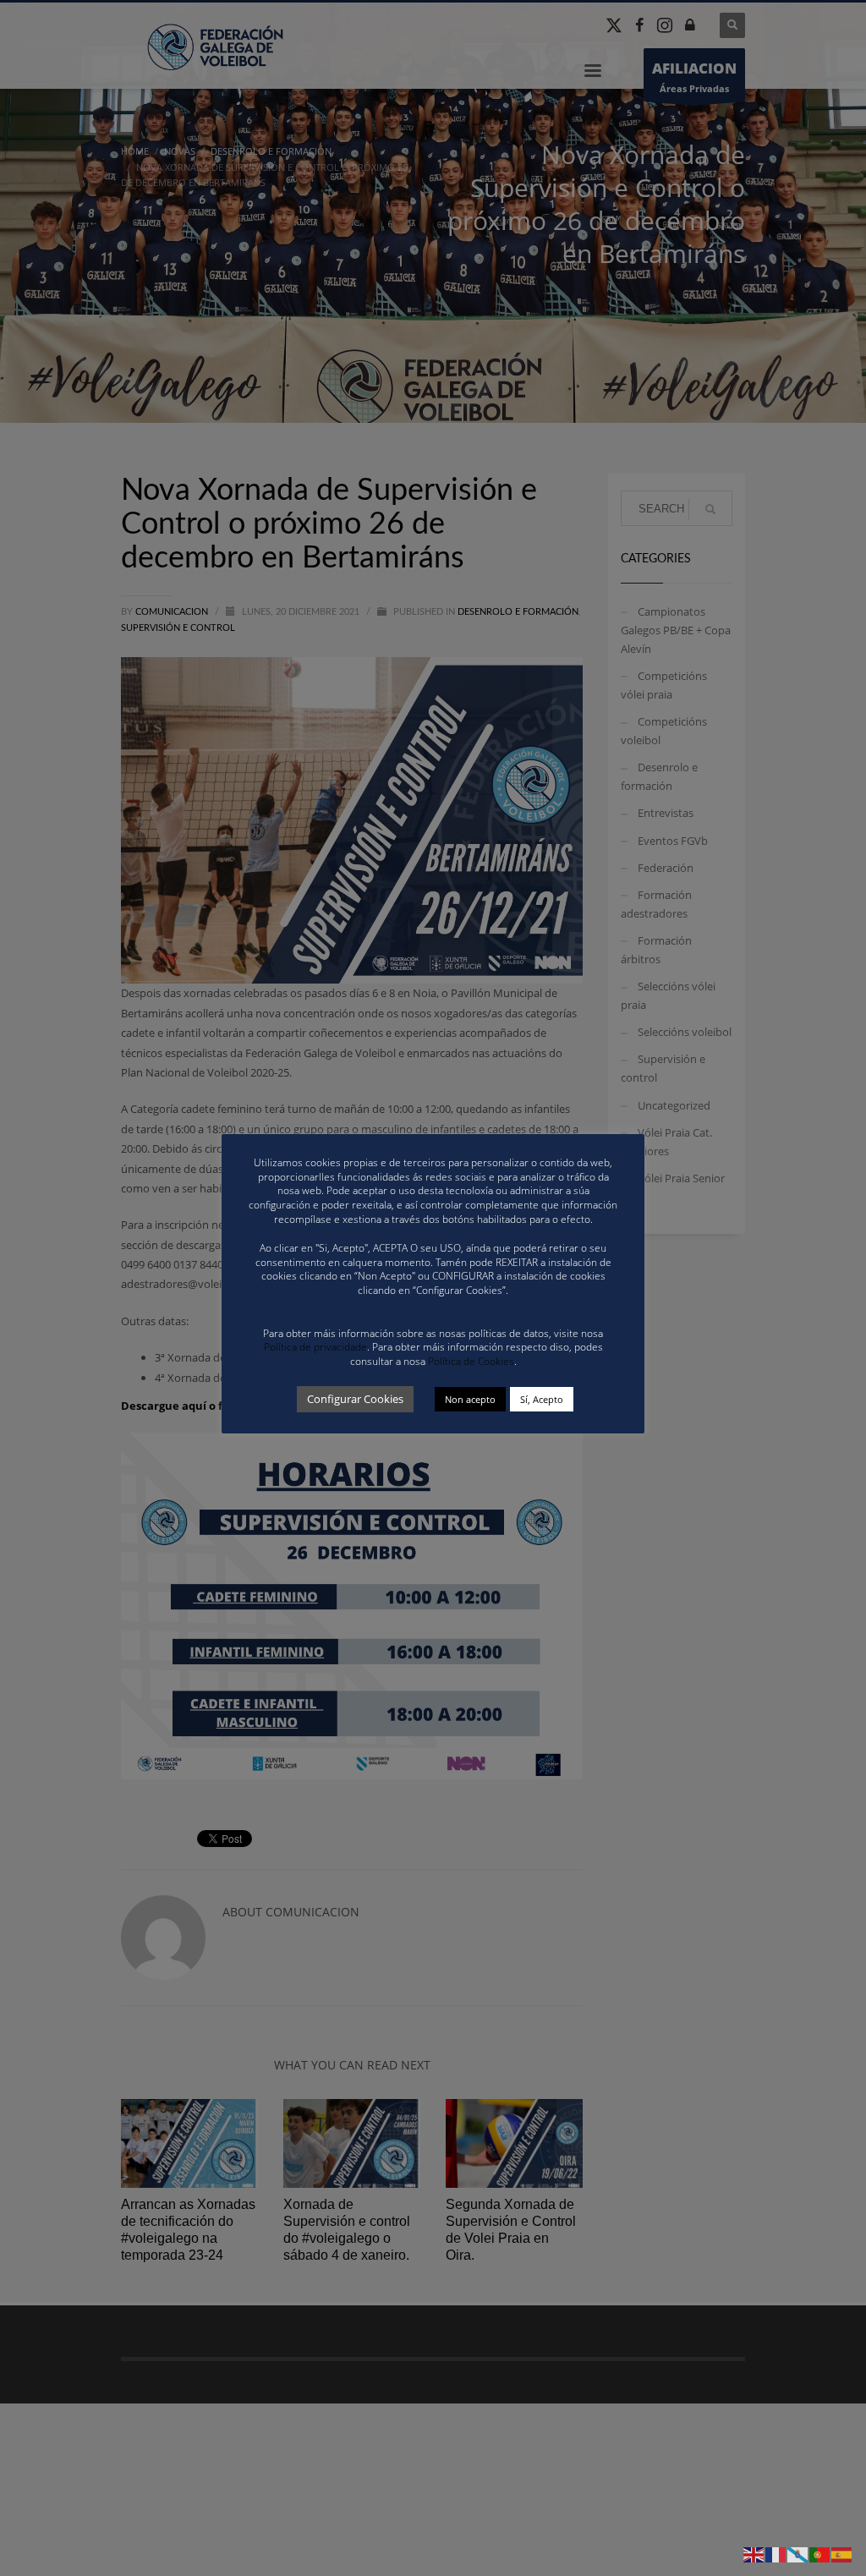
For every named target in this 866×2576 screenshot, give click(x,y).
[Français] (776, 2554)
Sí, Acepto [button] (542, 1399)
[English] (754, 2554)
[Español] (842, 2554)
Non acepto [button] (470, 1399)
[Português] (820, 2554)
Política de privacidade (315, 1347)
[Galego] (798, 2554)
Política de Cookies (471, 1361)
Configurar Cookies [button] (355, 1399)
